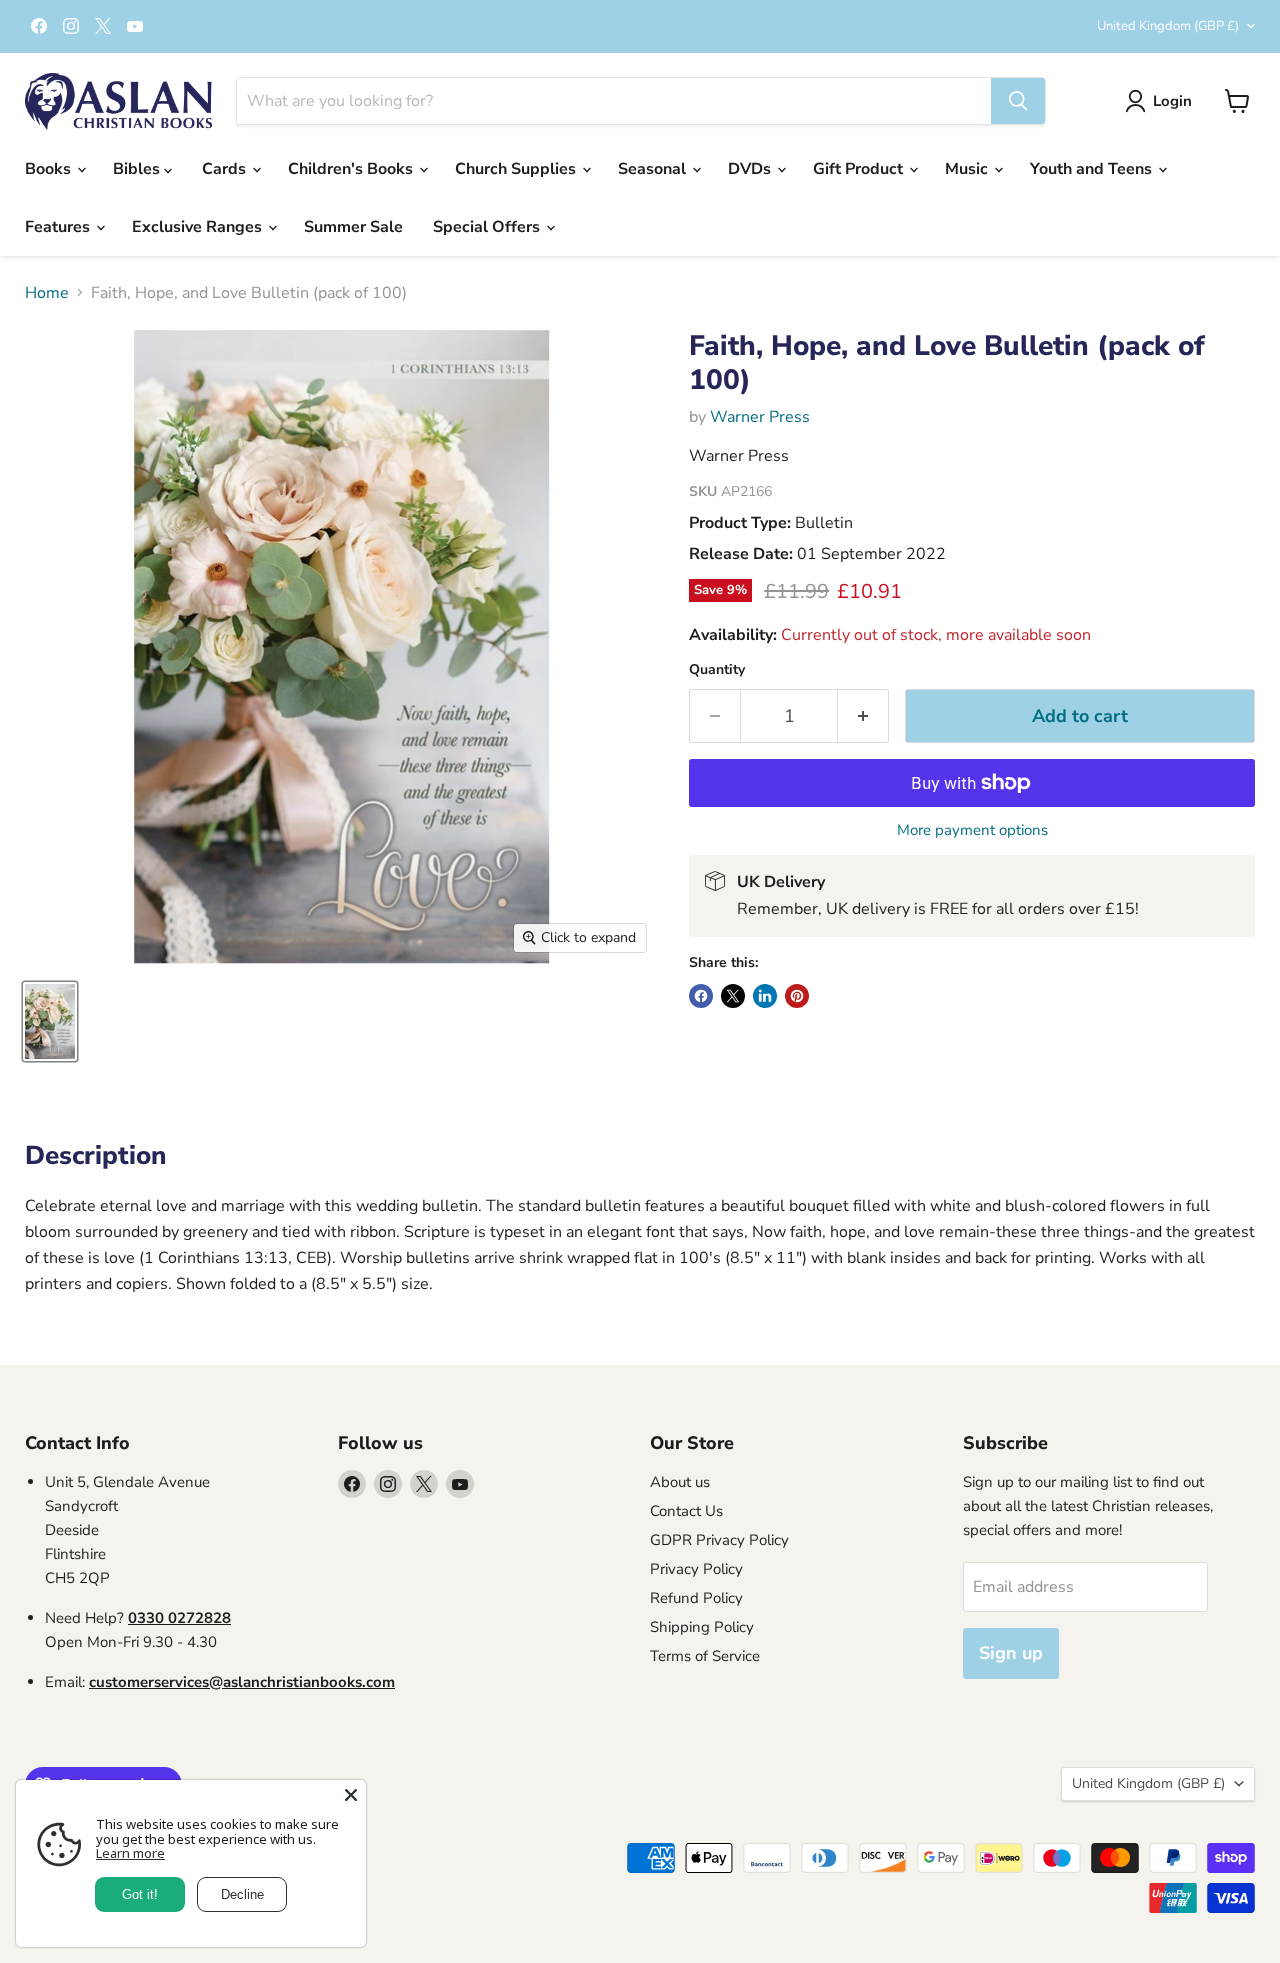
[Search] (1018, 101)
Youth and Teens (1093, 169)
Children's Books (352, 169)
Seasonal (654, 169)
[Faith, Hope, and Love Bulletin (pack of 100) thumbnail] (50, 1021)
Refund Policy (696, 1598)
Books (50, 169)
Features (59, 227)
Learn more (130, 1853)
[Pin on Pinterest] (797, 996)
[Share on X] (733, 996)
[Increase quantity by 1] (863, 716)
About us (680, 1482)
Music (968, 169)
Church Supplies (517, 169)
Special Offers (488, 227)
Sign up (1011, 1653)
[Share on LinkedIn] (765, 996)
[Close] (351, 1795)
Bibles (138, 169)
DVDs (751, 169)
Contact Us (686, 1511)
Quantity (717, 670)
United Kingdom (1168, 26)
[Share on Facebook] (701, 996)
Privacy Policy (696, 1569)
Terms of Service (705, 1656)
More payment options (972, 830)
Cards (226, 169)
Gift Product (860, 169)
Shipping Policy (702, 1627)
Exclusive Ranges (199, 227)
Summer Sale (353, 227)
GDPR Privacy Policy (719, 1540)
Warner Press (760, 417)
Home (47, 293)
